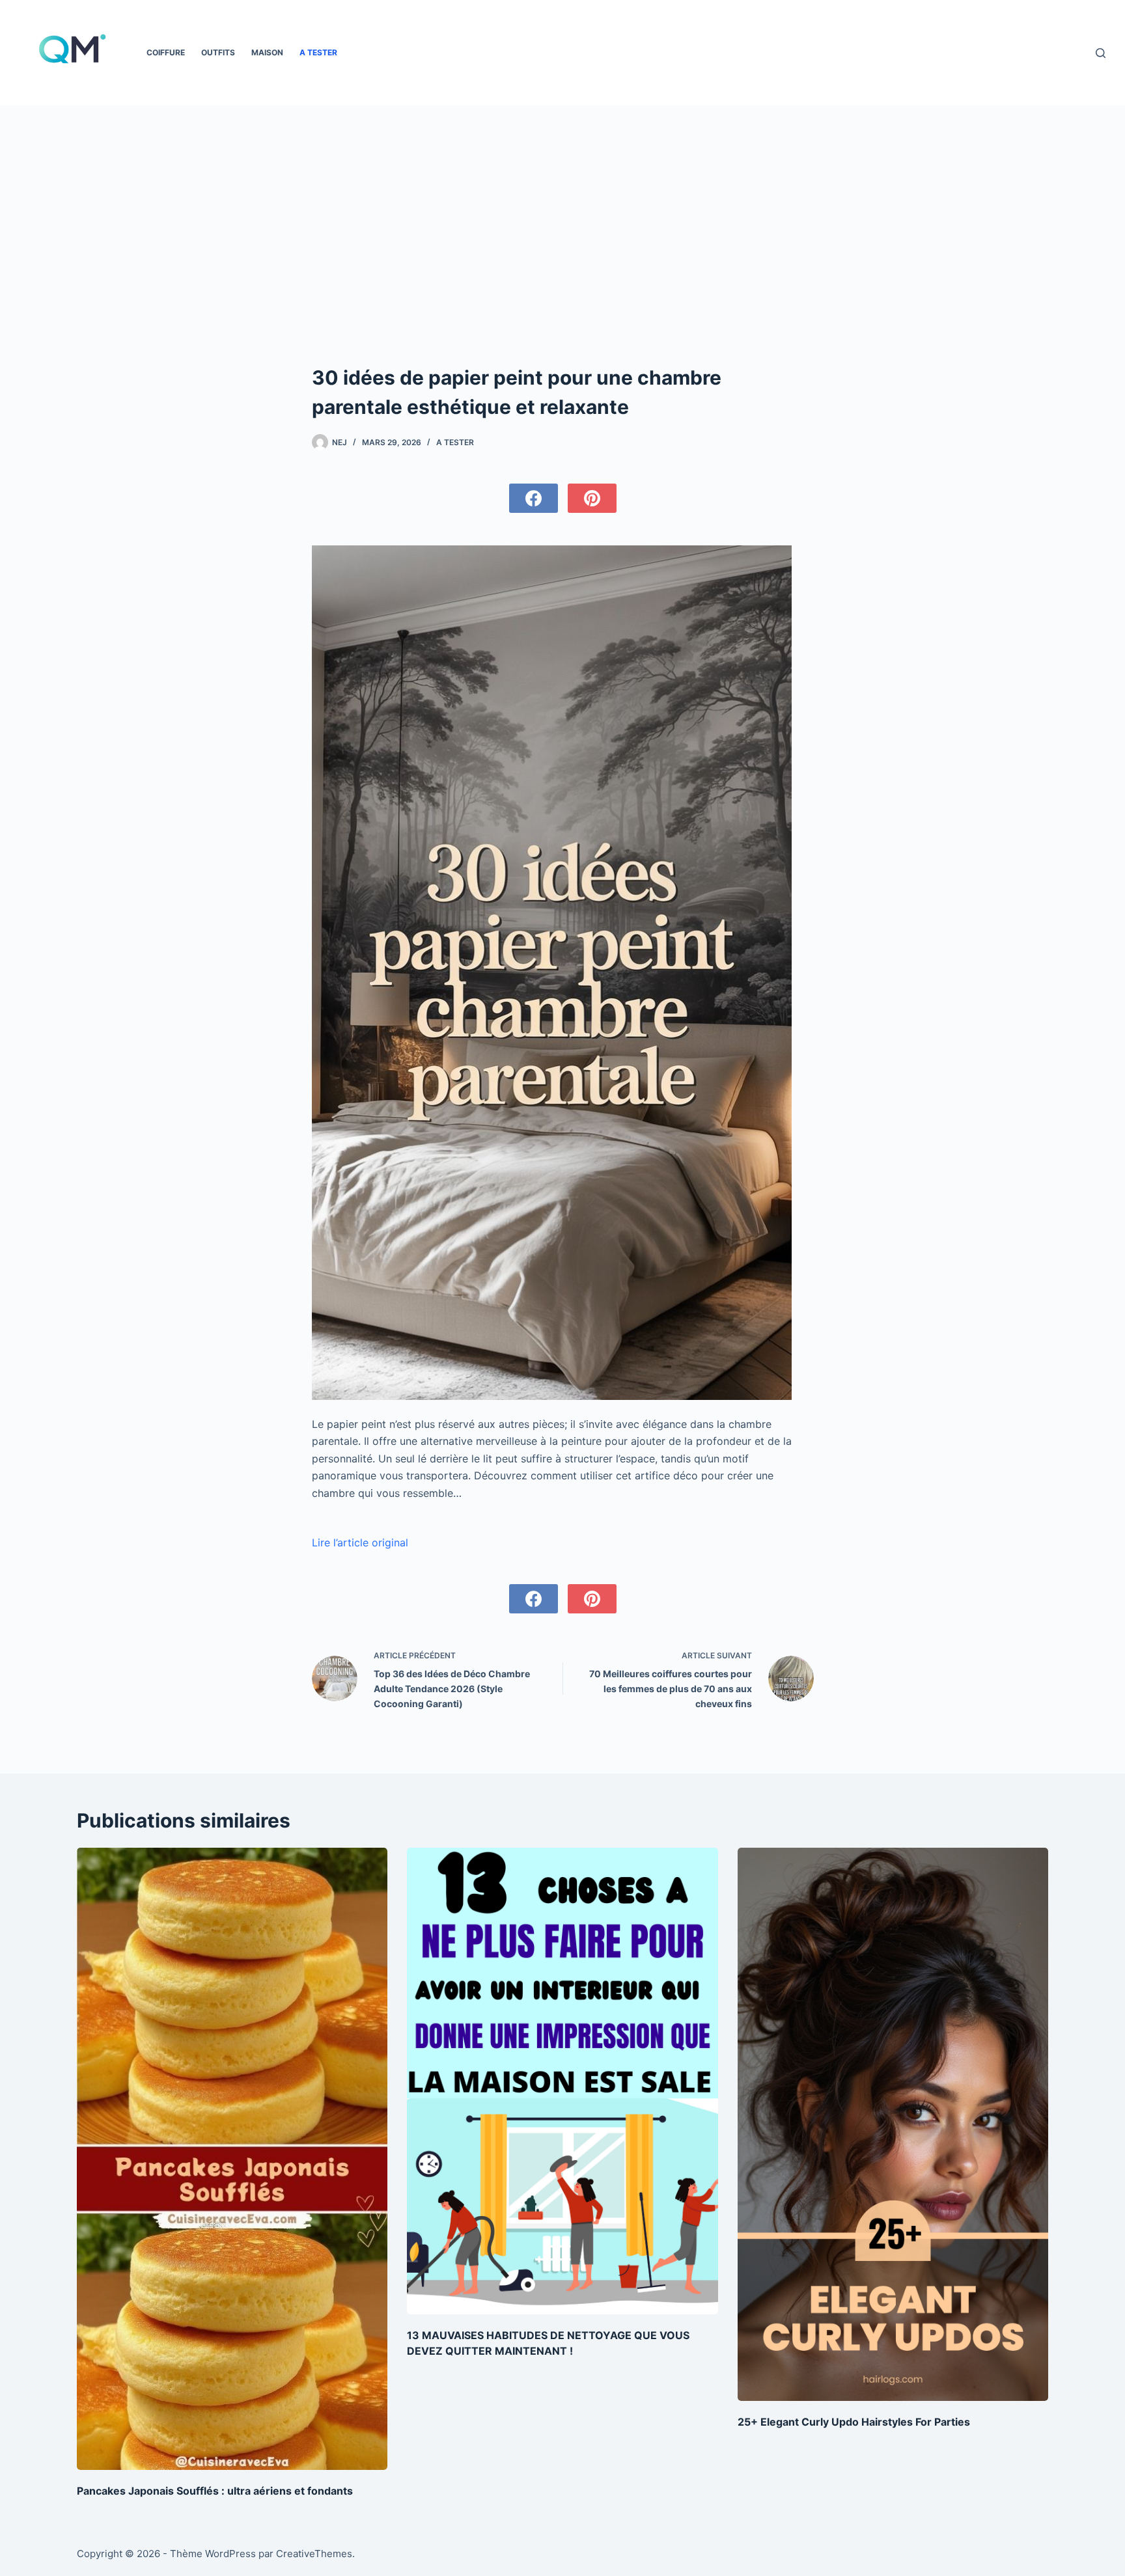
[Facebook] (534, 498)
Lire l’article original (360, 1542)
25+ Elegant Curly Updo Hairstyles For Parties (854, 2422)
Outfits (218, 52)
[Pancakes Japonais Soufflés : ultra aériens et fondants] (232, 2158)
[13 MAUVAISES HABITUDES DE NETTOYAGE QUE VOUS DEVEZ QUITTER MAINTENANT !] (562, 2081)
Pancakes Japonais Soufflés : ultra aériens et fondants (215, 2491)
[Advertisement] (563, 266)
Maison (267, 52)
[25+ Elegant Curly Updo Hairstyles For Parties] (893, 2124)
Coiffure (166, 52)
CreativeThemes (314, 2554)
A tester (318, 52)
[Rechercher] (1101, 53)
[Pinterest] (592, 498)
